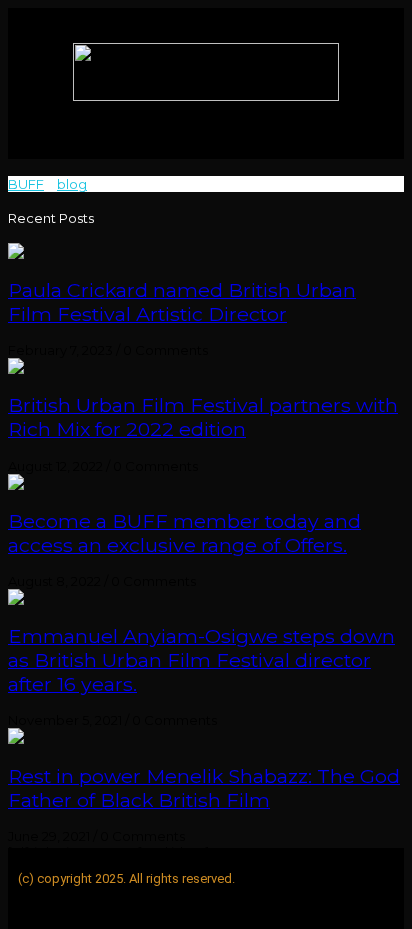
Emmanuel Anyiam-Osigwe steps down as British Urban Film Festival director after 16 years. (201, 660)
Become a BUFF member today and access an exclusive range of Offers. (184, 533)
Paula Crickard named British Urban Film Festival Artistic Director (182, 302)
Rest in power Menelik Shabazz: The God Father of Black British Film (204, 788)
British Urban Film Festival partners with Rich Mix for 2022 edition (203, 417)
